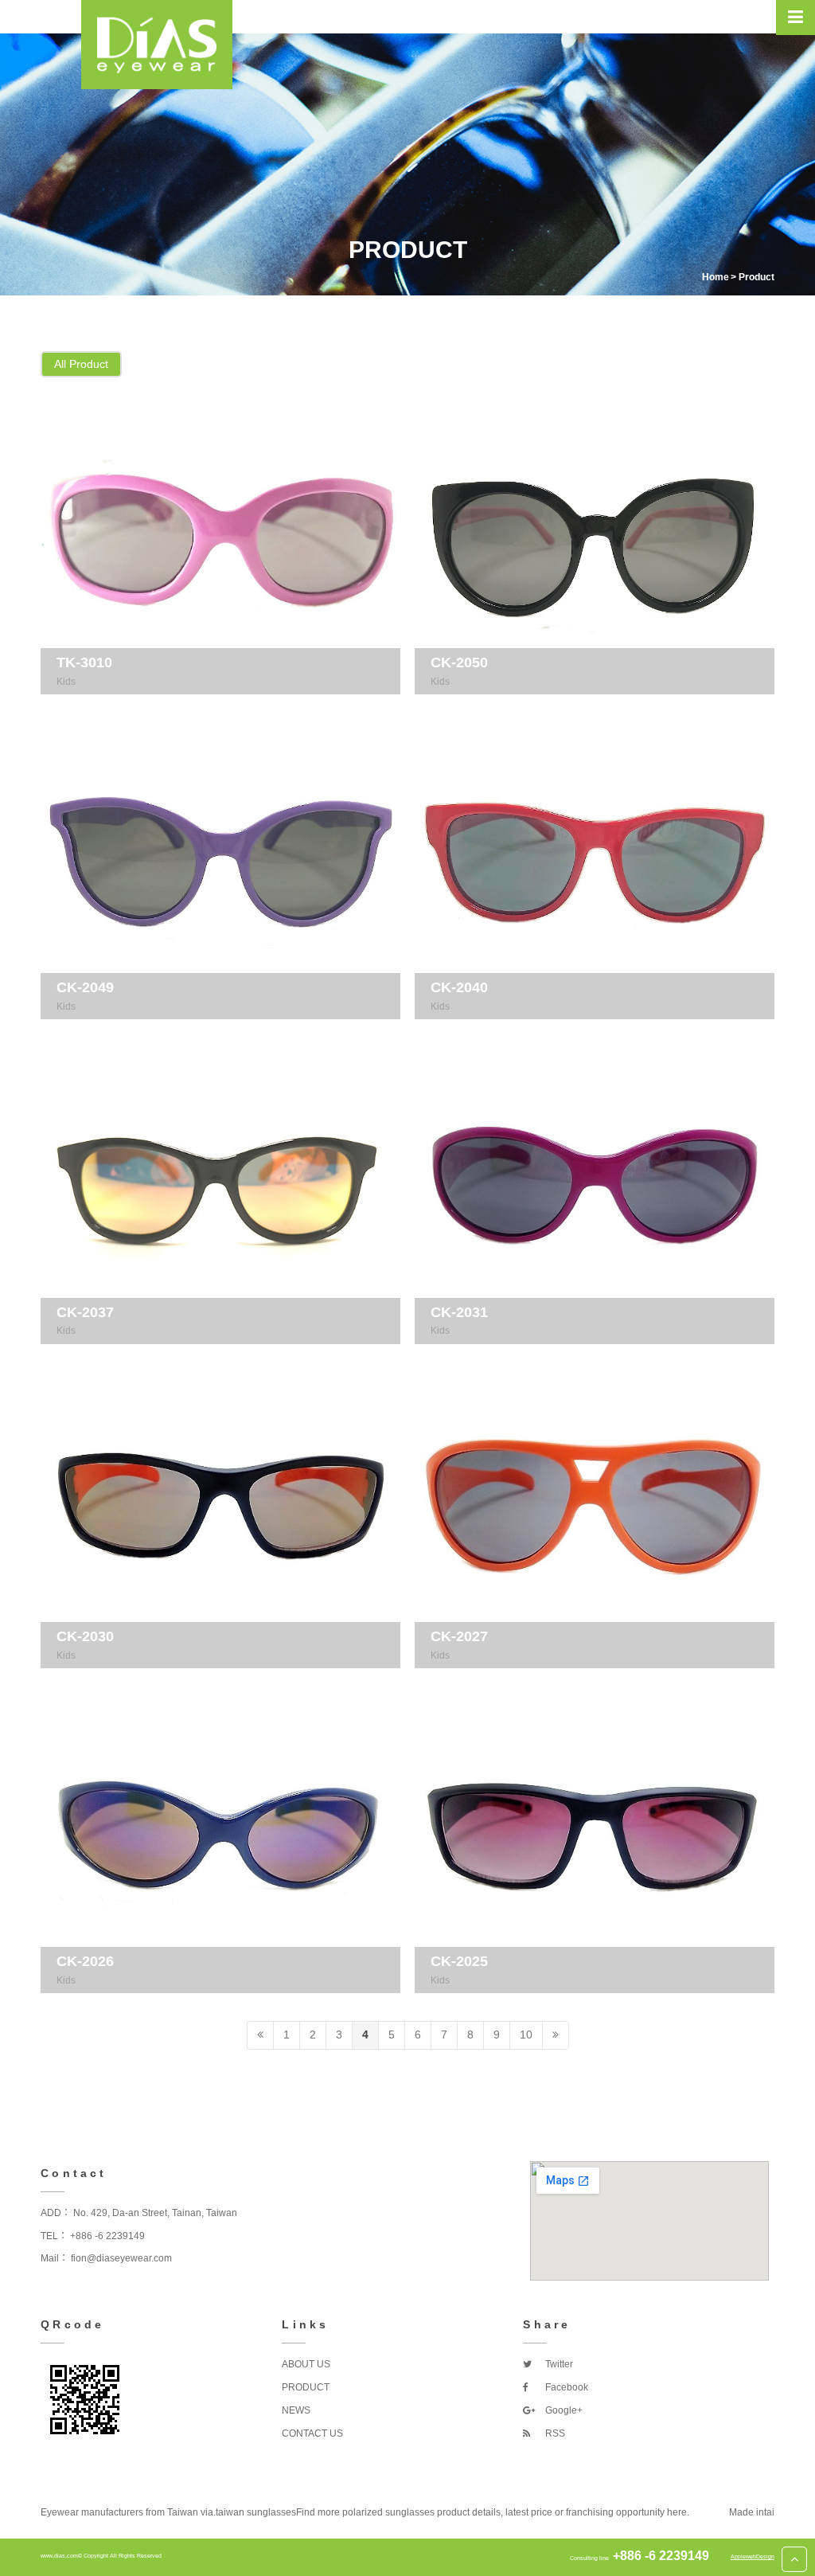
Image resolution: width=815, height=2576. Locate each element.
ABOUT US (306, 2364)
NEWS (296, 2410)
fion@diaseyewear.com (121, 2258)
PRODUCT (306, 2387)
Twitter (558, 2364)
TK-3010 (84, 663)
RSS (554, 2433)
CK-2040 (459, 987)
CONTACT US (312, 2433)
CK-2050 (459, 663)
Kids (66, 682)
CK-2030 (85, 1636)
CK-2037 (85, 1312)
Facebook (565, 2387)
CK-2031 (459, 1312)
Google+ (563, 2410)
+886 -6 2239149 (107, 2236)
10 (526, 2035)
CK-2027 (459, 1636)
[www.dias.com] (157, 45)
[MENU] (796, 18)
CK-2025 (459, 1961)
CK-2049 (85, 987)
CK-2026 (85, 1961)
